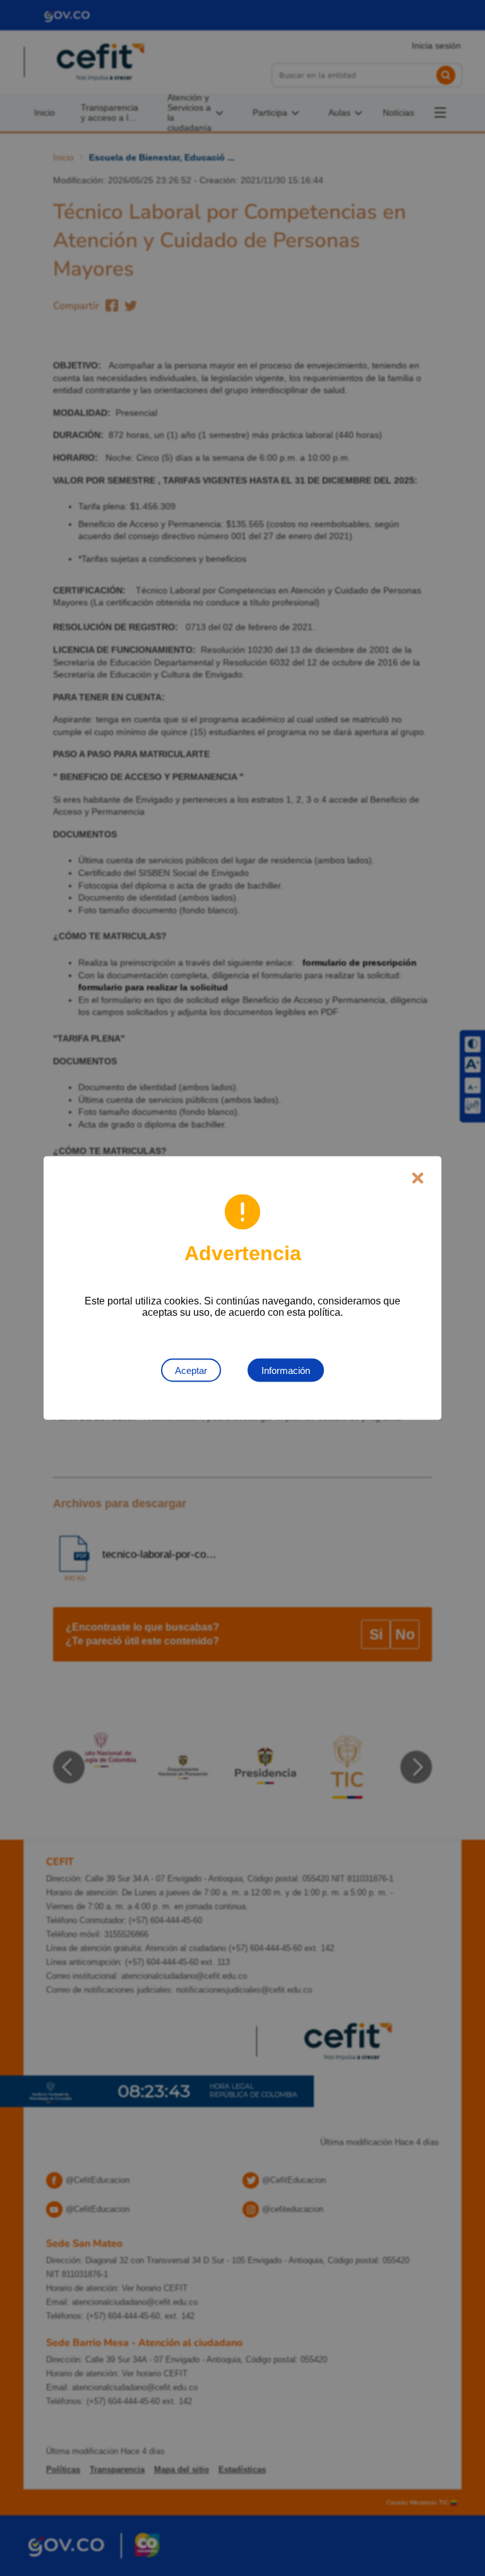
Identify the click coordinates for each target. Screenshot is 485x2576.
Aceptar (191, 1370)
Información (286, 1370)
